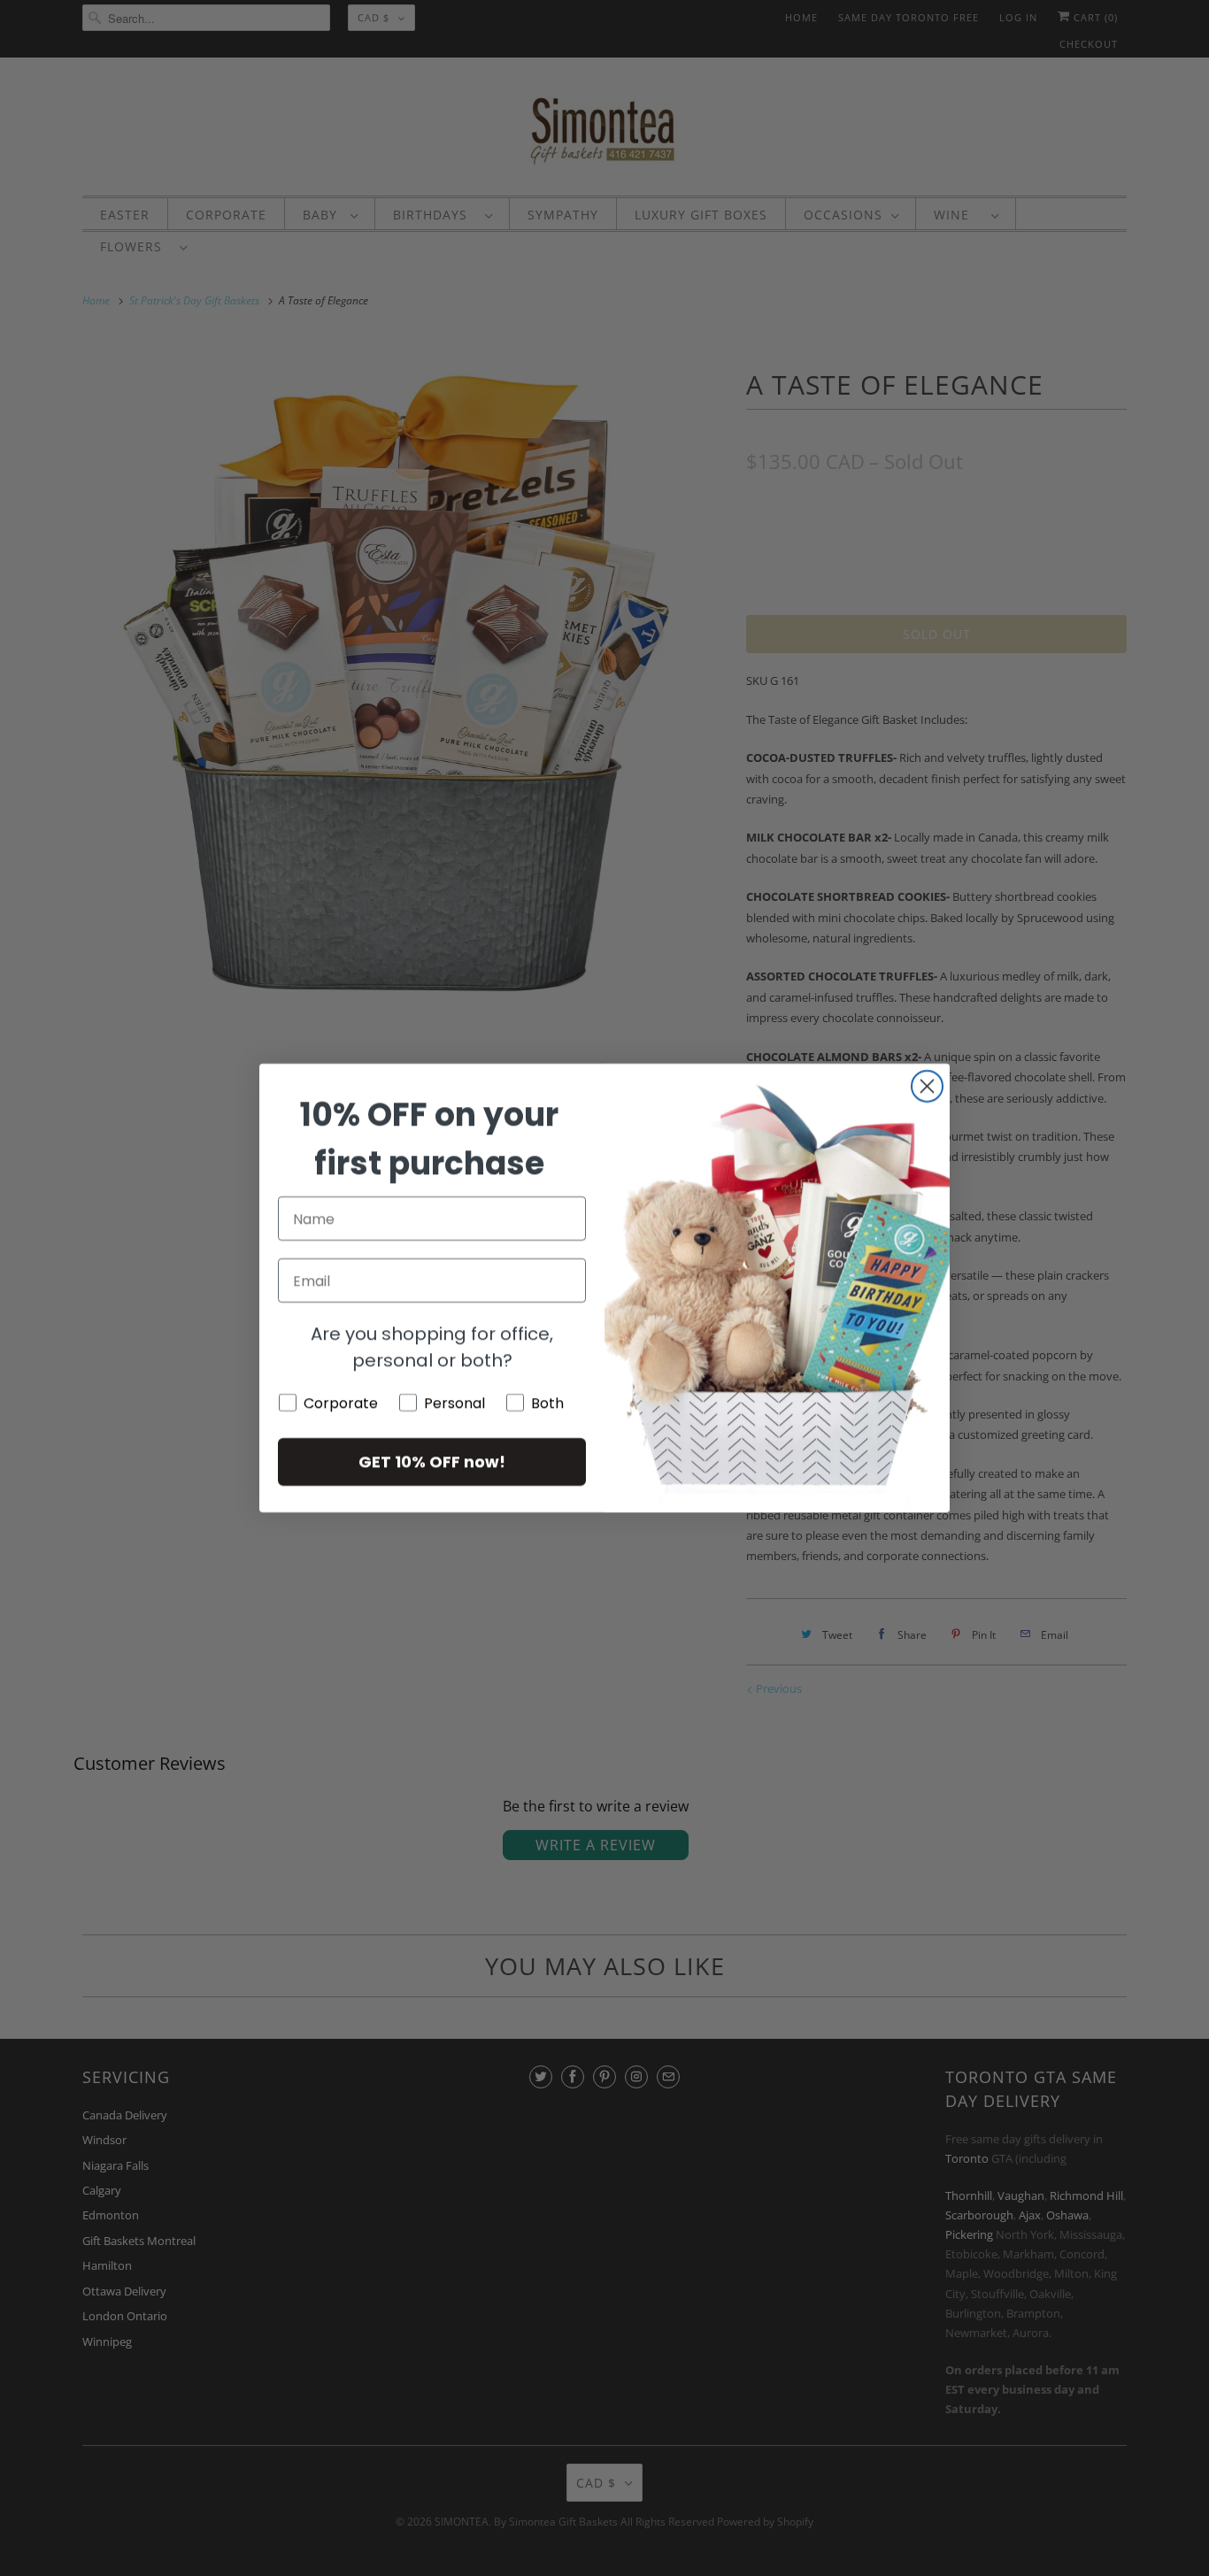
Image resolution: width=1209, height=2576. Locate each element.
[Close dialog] (927, 1086)
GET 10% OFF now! (432, 1461)
